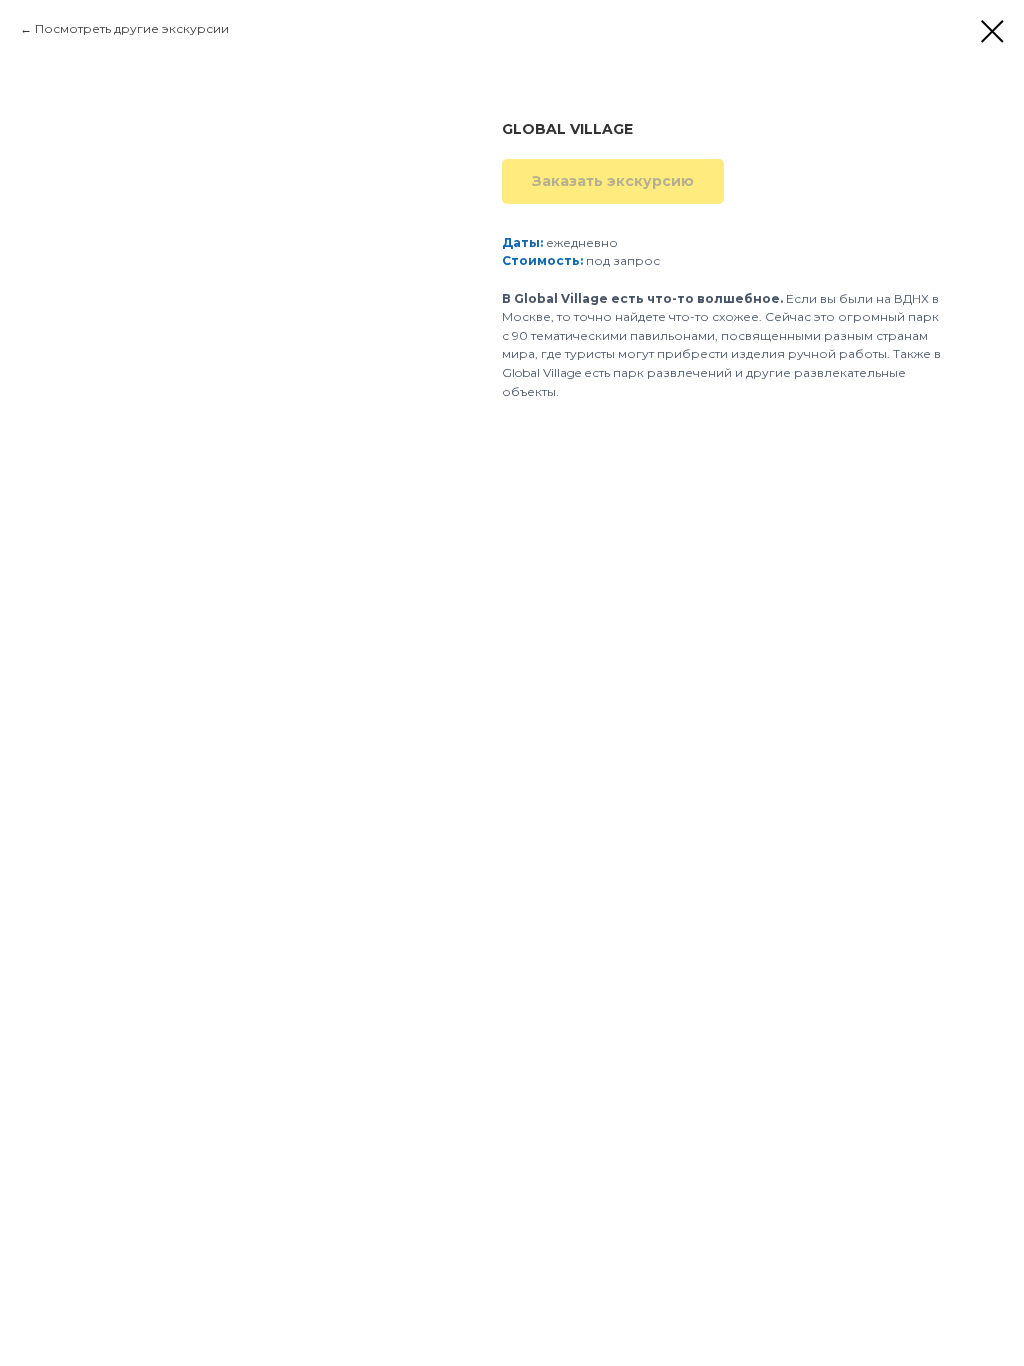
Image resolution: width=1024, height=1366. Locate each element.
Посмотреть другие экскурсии (132, 28)
